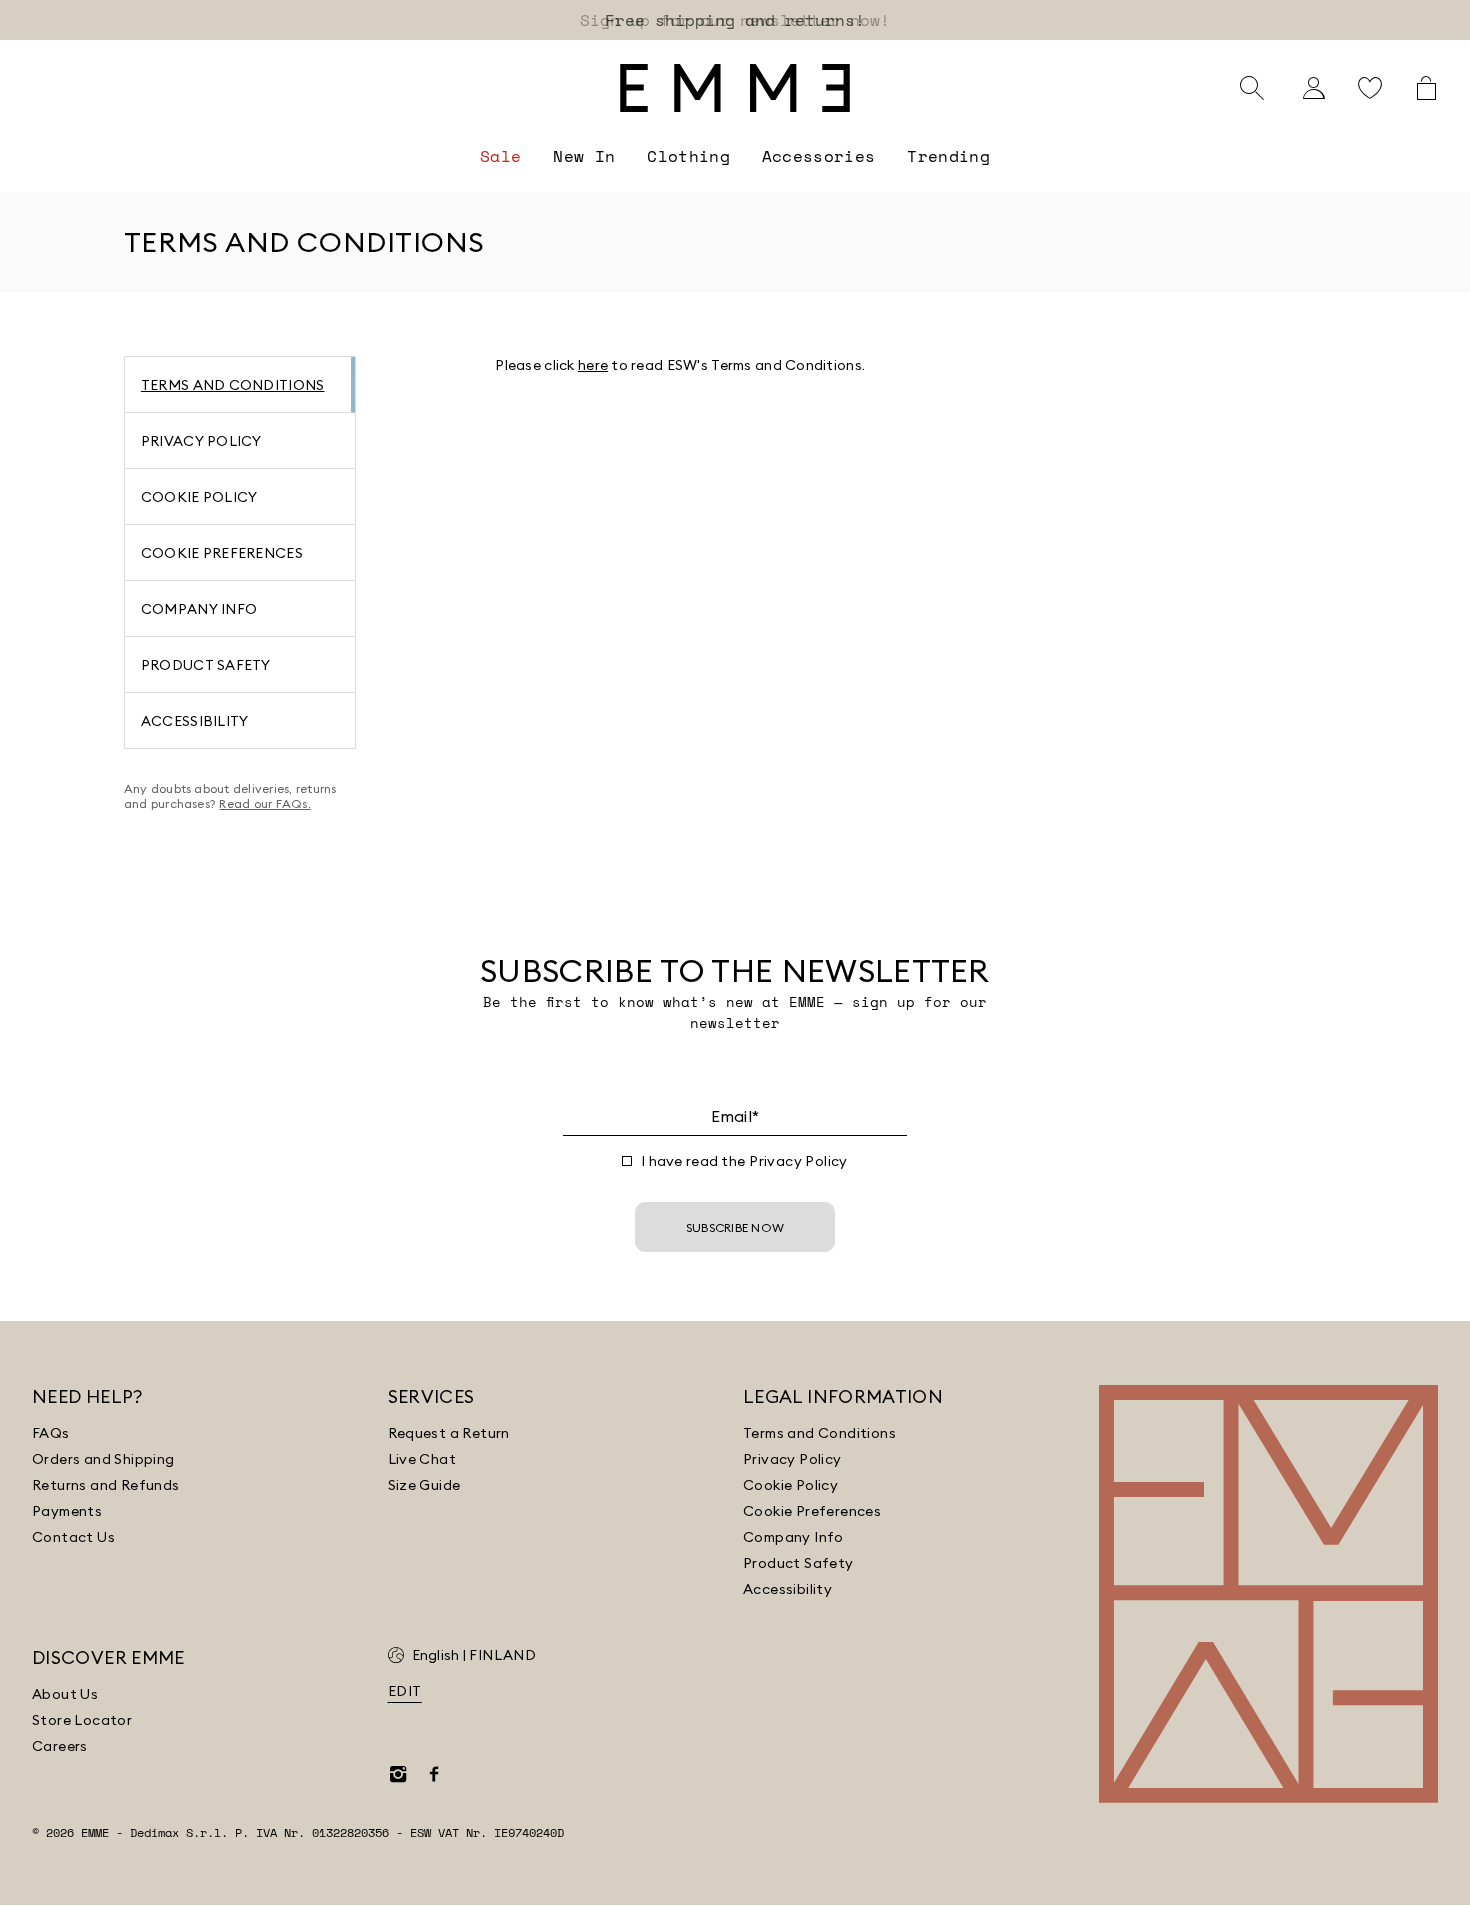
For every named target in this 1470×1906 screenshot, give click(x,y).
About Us (65, 1694)
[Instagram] (398, 1774)
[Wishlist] (1370, 88)
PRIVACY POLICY (201, 441)
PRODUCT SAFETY (206, 665)
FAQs (51, 1433)
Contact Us (73, 1537)
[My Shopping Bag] (1426, 88)
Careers (60, 1746)
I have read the (744, 1161)
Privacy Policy (798, 1161)
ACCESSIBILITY (195, 721)
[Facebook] (434, 1774)
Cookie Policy (790, 1485)
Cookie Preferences (812, 1511)
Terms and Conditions (819, 1433)
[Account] (1314, 88)
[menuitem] (500, 156)
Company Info (793, 1537)
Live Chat (422, 1459)
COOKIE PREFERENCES (222, 553)
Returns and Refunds (106, 1485)
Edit (405, 1691)
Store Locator (82, 1720)
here (593, 365)
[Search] (1252, 88)
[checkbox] (627, 1161)
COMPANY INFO (199, 609)
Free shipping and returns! (735, 20)
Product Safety (798, 1563)
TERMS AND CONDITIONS (233, 385)
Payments (67, 1511)
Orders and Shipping (103, 1459)
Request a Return (449, 1433)
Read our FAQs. (264, 803)
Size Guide (424, 1485)
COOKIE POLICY (199, 497)
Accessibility (787, 1589)
